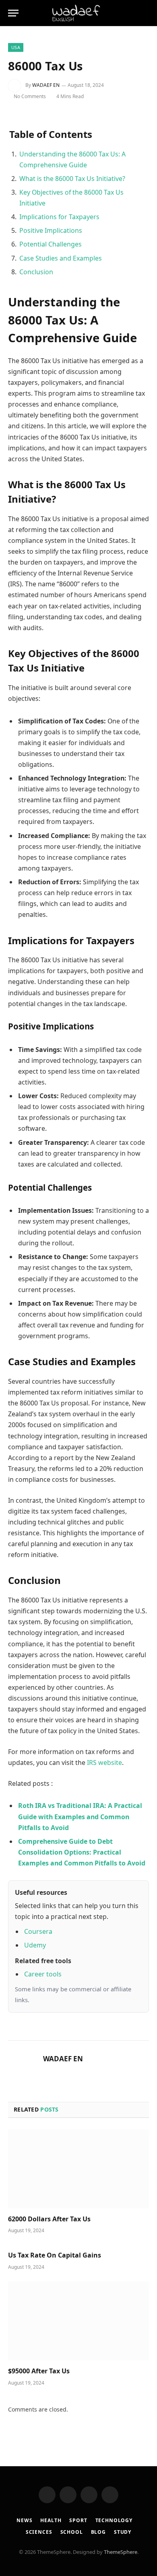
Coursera (38, 1931)
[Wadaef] (78, 13)
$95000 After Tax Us (39, 2371)
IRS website (104, 1763)
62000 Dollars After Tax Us (49, 2219)
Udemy (35, 1945)
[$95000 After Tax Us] (78, 2321)
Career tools (43, 1974)
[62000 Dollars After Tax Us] (78, 2169)
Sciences (39, 2532)
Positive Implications (51, 230)
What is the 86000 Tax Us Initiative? (72, 179)
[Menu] (13, 13)
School (72, 2532)
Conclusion (36, 272)
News (24, 2520)
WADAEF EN (46, 85)
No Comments (30, 96)
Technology (114, 2520)
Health (51, 2520)
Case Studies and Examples (61, 258)
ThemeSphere (121, 2552)
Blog (98, 2532)
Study (123, 2532)
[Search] (132, 13)
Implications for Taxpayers (59, 217)
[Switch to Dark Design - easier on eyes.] (145, 13)
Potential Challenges (51, 244)
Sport (78, 2520)
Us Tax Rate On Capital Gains (55, 2255)
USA (16, 47)
